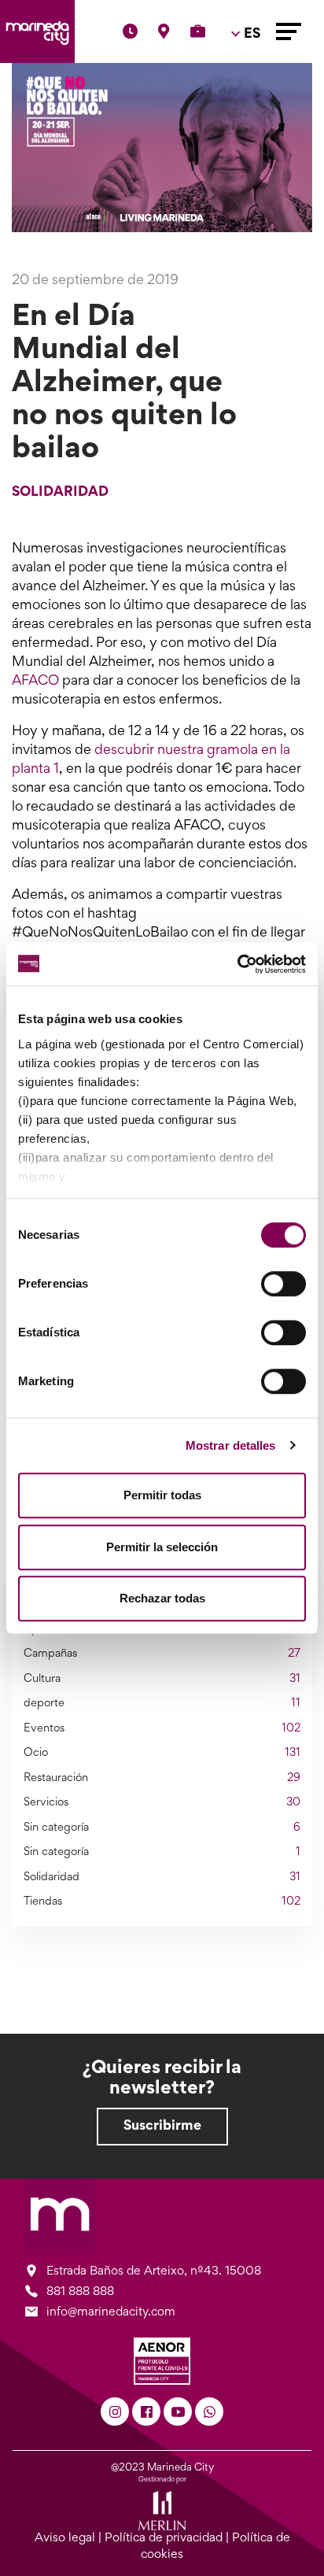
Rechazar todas (162, 1598)
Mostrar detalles (231, 1445)
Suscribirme (162, 2127)
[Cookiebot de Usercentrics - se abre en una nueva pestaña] (237, 964)
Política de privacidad (164, 2538)
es (249, 79)
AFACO (35, 682)
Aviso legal (65, 2538)
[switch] (283, 1284)
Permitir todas (162, 1495)
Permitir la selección (162, 1547)
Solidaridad (60, 493)
